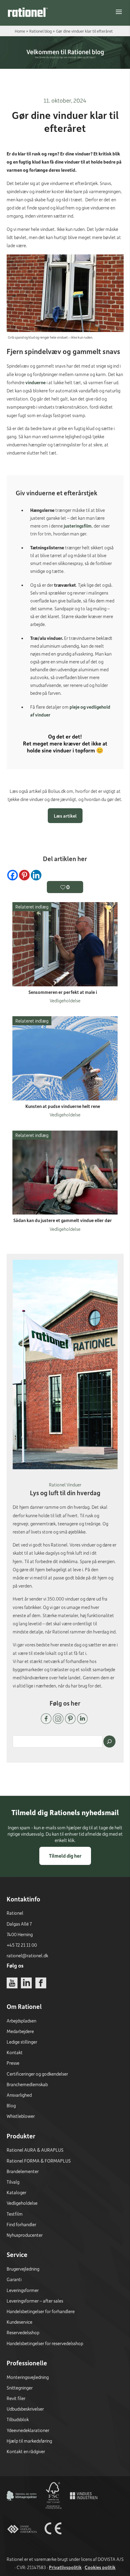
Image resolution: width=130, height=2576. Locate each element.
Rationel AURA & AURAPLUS (35, 2150)
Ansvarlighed (19, 2095)
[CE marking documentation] (53, 2542)
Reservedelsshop (23, 2332)
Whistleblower (21, 2116)
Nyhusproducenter (25, 2235)
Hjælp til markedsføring (29, 2441)
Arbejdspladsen (21, 2021)
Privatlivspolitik (65, 2567)
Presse (13, 2063)
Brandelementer (23, 2171)
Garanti (14, 2279)
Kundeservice (19, 2322)
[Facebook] (13, 875)
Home (20, 31)
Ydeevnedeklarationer (28, 2430)
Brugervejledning (23, 2269)
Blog (11, 2105)
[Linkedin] (36, 875)
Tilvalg (13, 2182)
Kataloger (16, 2192)
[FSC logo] (53, 2509)
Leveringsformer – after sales (35, 2301)
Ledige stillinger (22, 2042)
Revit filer (16, 2398)
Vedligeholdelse (22, 2203)
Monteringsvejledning (28, 2377)
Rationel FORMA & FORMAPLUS (39, 2161)
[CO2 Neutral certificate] (22, 2509)
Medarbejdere (20, 2031)
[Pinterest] (24, 875)
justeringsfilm (78, 526)
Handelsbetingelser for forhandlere (41, 2311)
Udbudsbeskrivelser (25, 2409)
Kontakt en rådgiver (26, 2451)
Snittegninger (20, 2388)
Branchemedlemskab (27, 2084)
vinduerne (36, 382)
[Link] (28, 12)
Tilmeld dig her (65, 1856)
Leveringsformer (23, 2290)
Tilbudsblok (18, 2419)
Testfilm (15, 2214)
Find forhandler (21, 2224)
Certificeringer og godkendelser (37, 2074)
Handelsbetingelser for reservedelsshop (45, 2343)
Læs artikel (65, 816)
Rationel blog (41, 31)
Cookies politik (100, 2567)
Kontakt (15, 2052)
